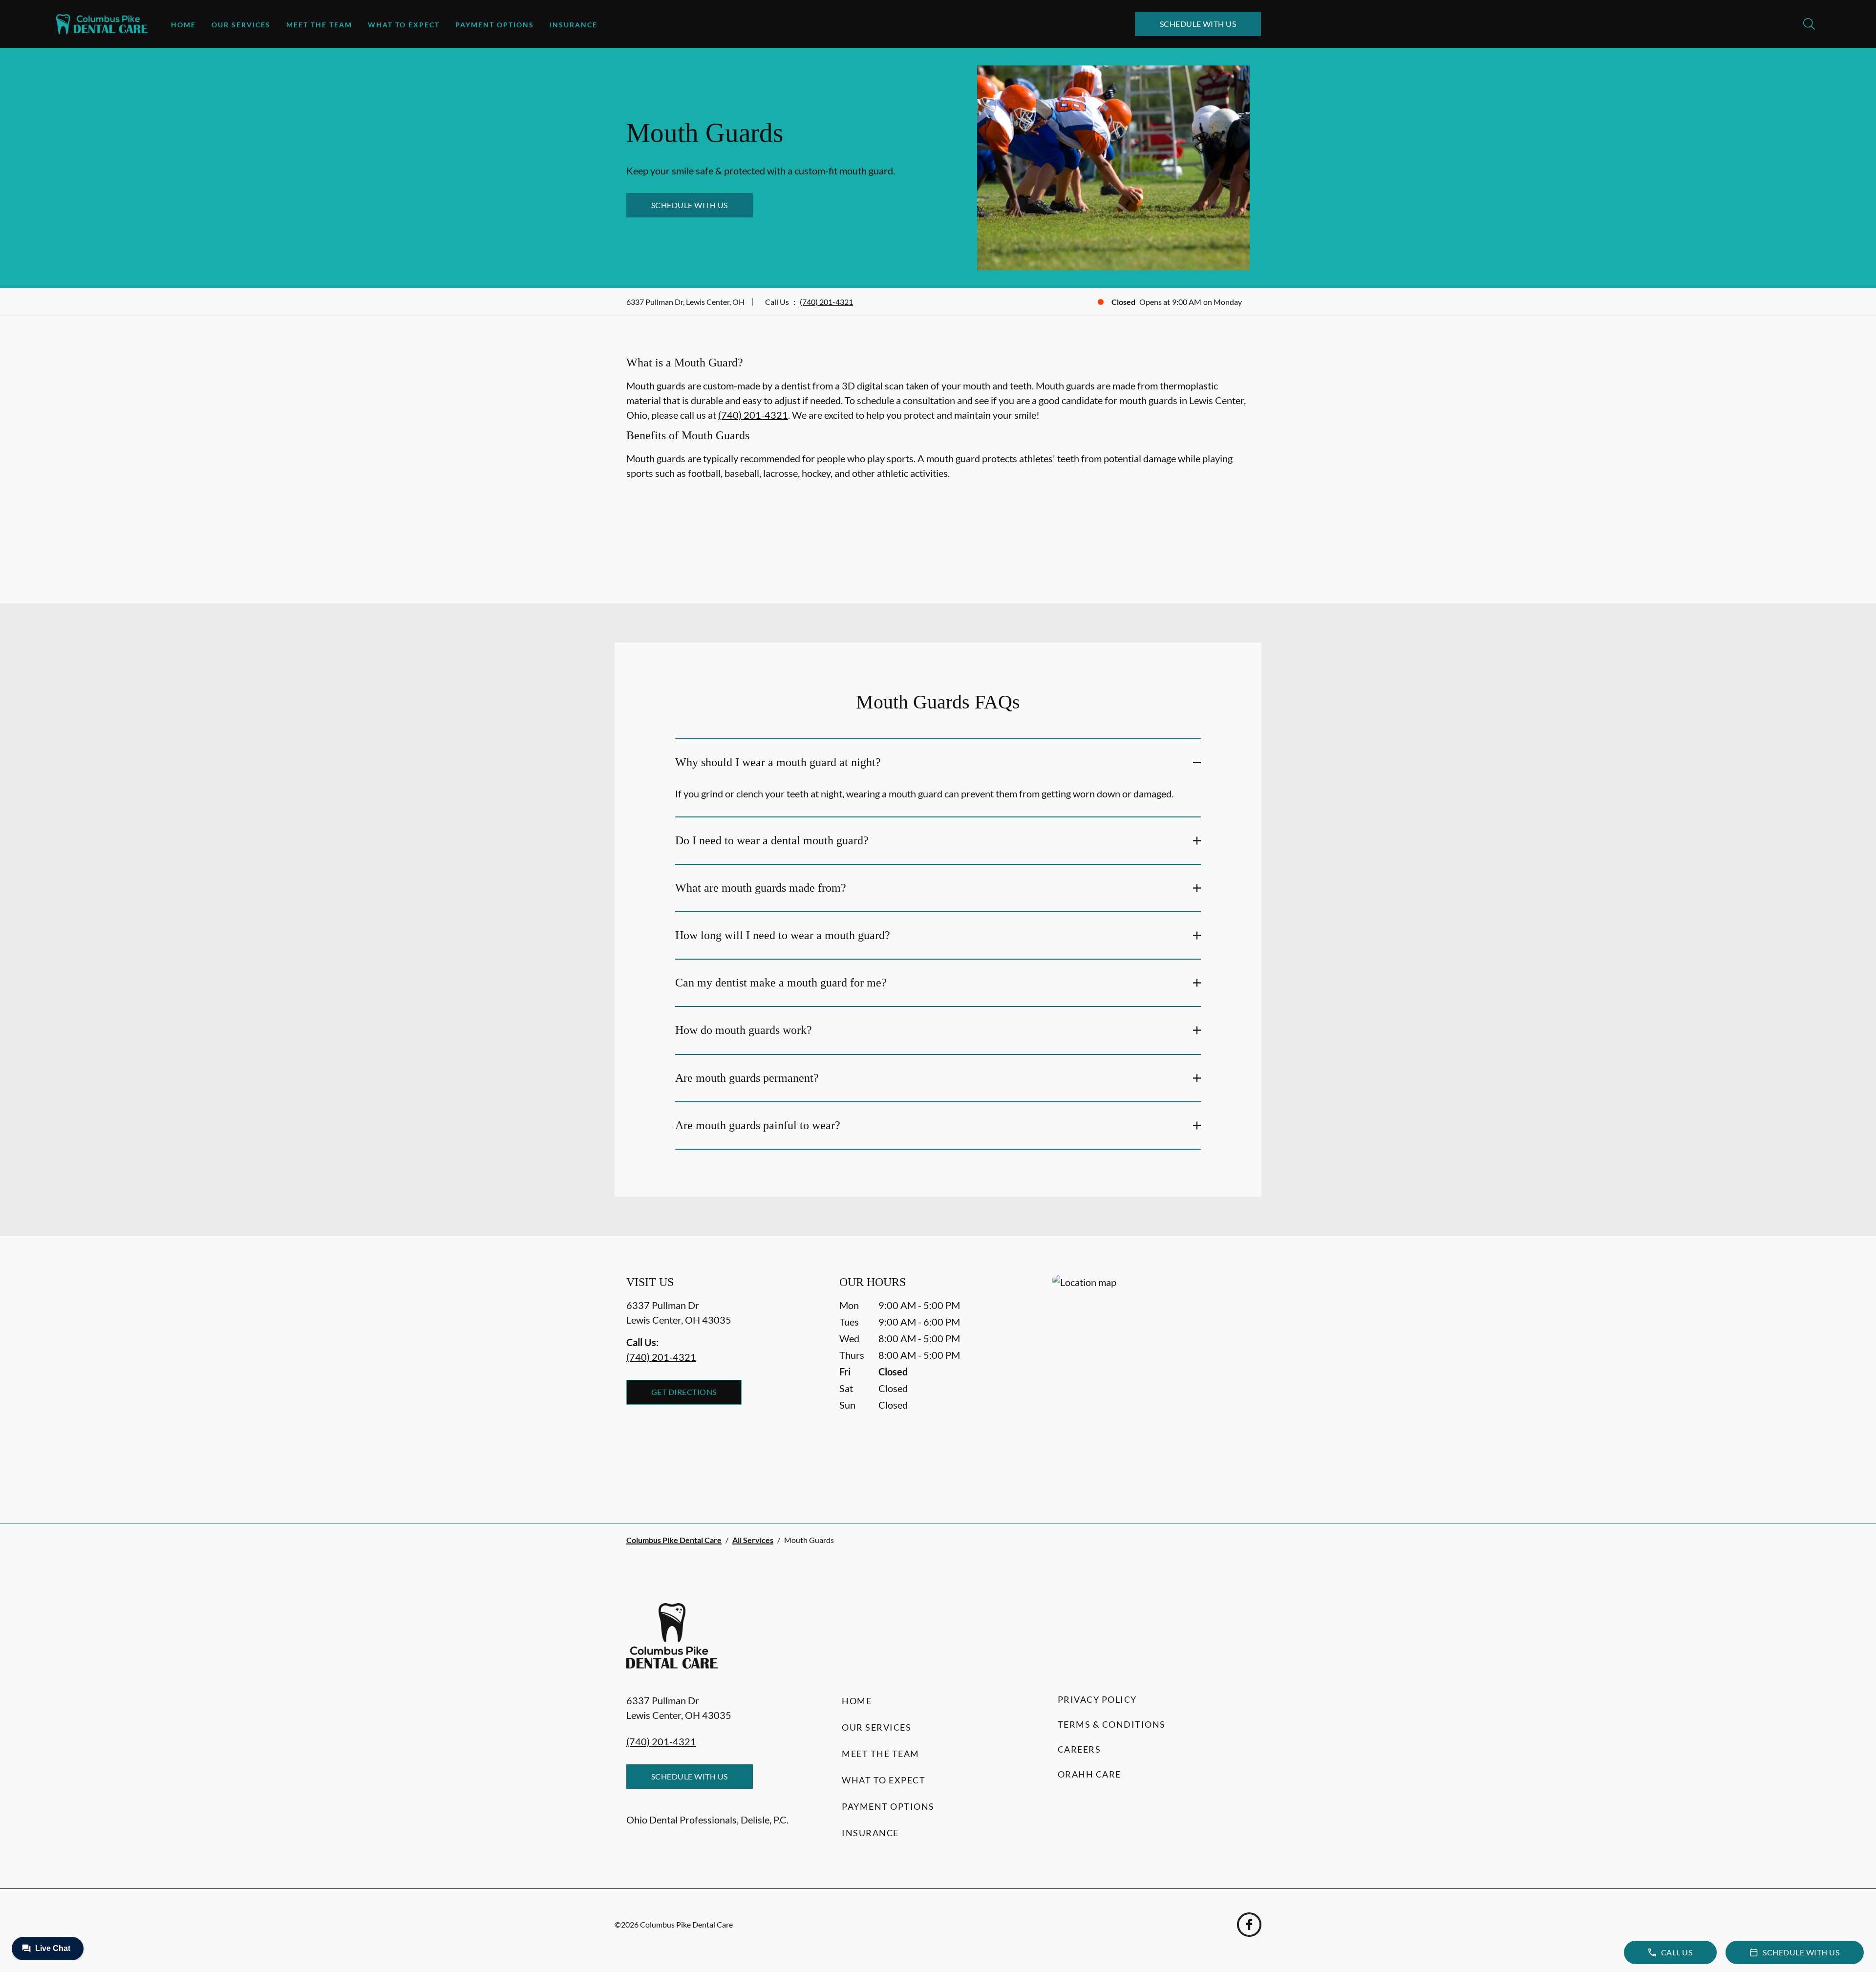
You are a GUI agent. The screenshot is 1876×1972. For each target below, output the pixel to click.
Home (183, 25)
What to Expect (404, 25)
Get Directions (684, 1392)
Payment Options (495, 25)
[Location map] (1151, 1380)
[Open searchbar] (1809, 24)
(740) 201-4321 (826, 302)
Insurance (574, 25)
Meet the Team (319, 25)
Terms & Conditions (1112, 1724)
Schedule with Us (1198, 24)
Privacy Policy (1097, 1699)
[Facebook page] (1249, 1925)
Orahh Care (1089, 1774)
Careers (1079, 1749)
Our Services (241, 25)
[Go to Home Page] (102, 24)
